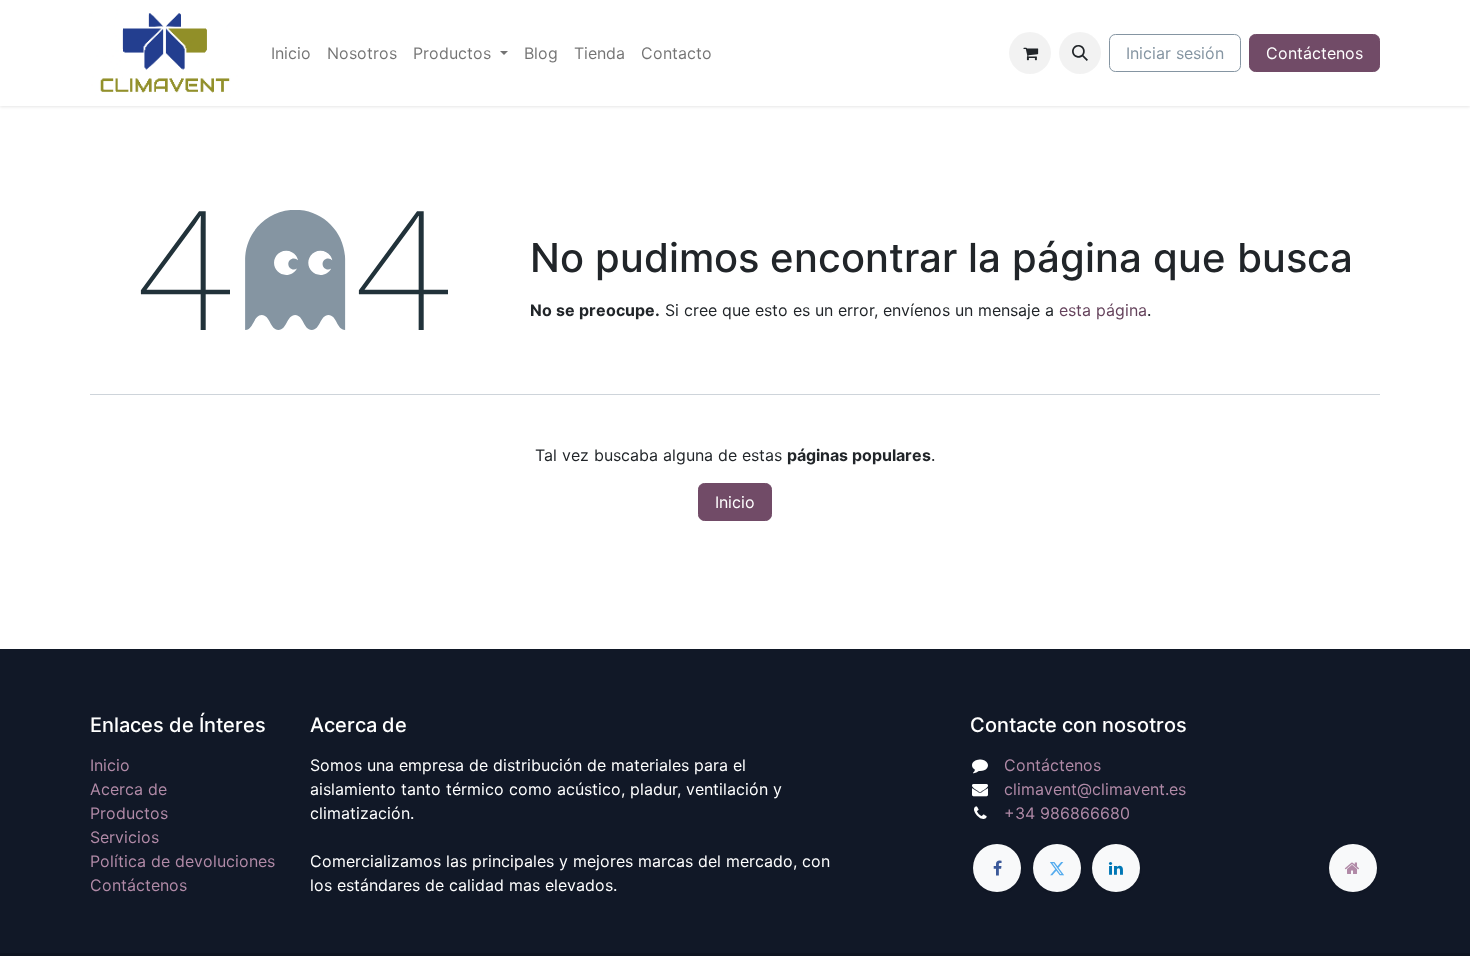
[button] (1080, 53)
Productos (129, 813)
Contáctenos (1314, 53)
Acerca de (128, 789)
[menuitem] (291, 53)
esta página (1103, 310)
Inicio (735, 502)
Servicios (124, 837)
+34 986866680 (1067, 813)
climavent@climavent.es (1095, 789)
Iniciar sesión (1175, 53)
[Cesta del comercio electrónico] (1030, 53)
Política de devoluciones (182, 861)
